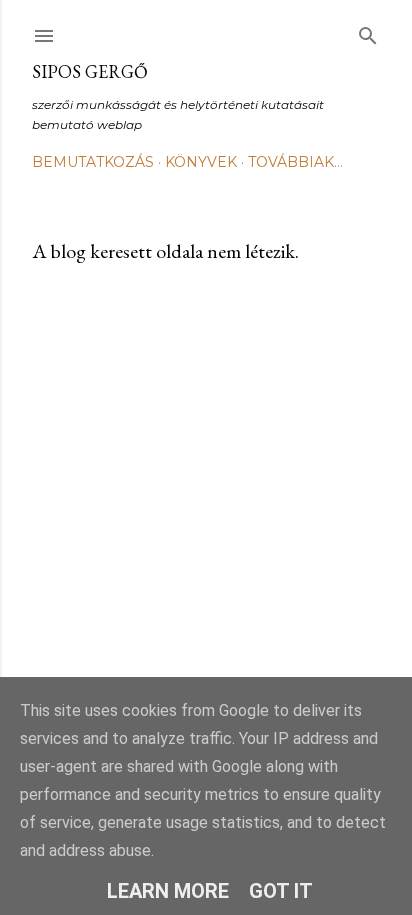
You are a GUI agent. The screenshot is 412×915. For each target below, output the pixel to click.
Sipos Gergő (90, 71)
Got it (281, 891)
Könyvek (201, 162)
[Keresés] (368, 31)
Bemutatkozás (93, 162)
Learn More (168, 891)
